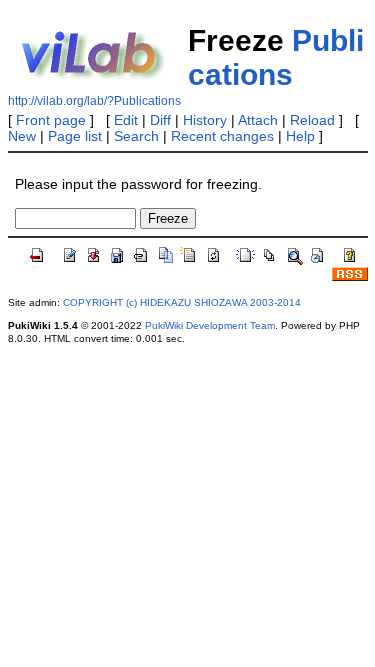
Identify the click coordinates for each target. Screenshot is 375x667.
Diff (160, 120)
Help (300, 136)
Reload (312, 120)
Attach (258, 120)
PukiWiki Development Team (210, 325)
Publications (276, 57)
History (205, 120)
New (22, 136)
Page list (75, 136)
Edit (126, 120)
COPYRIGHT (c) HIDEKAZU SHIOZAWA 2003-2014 (182, 302)
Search (136, 136)
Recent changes (222, 136)
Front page (51, 120)
